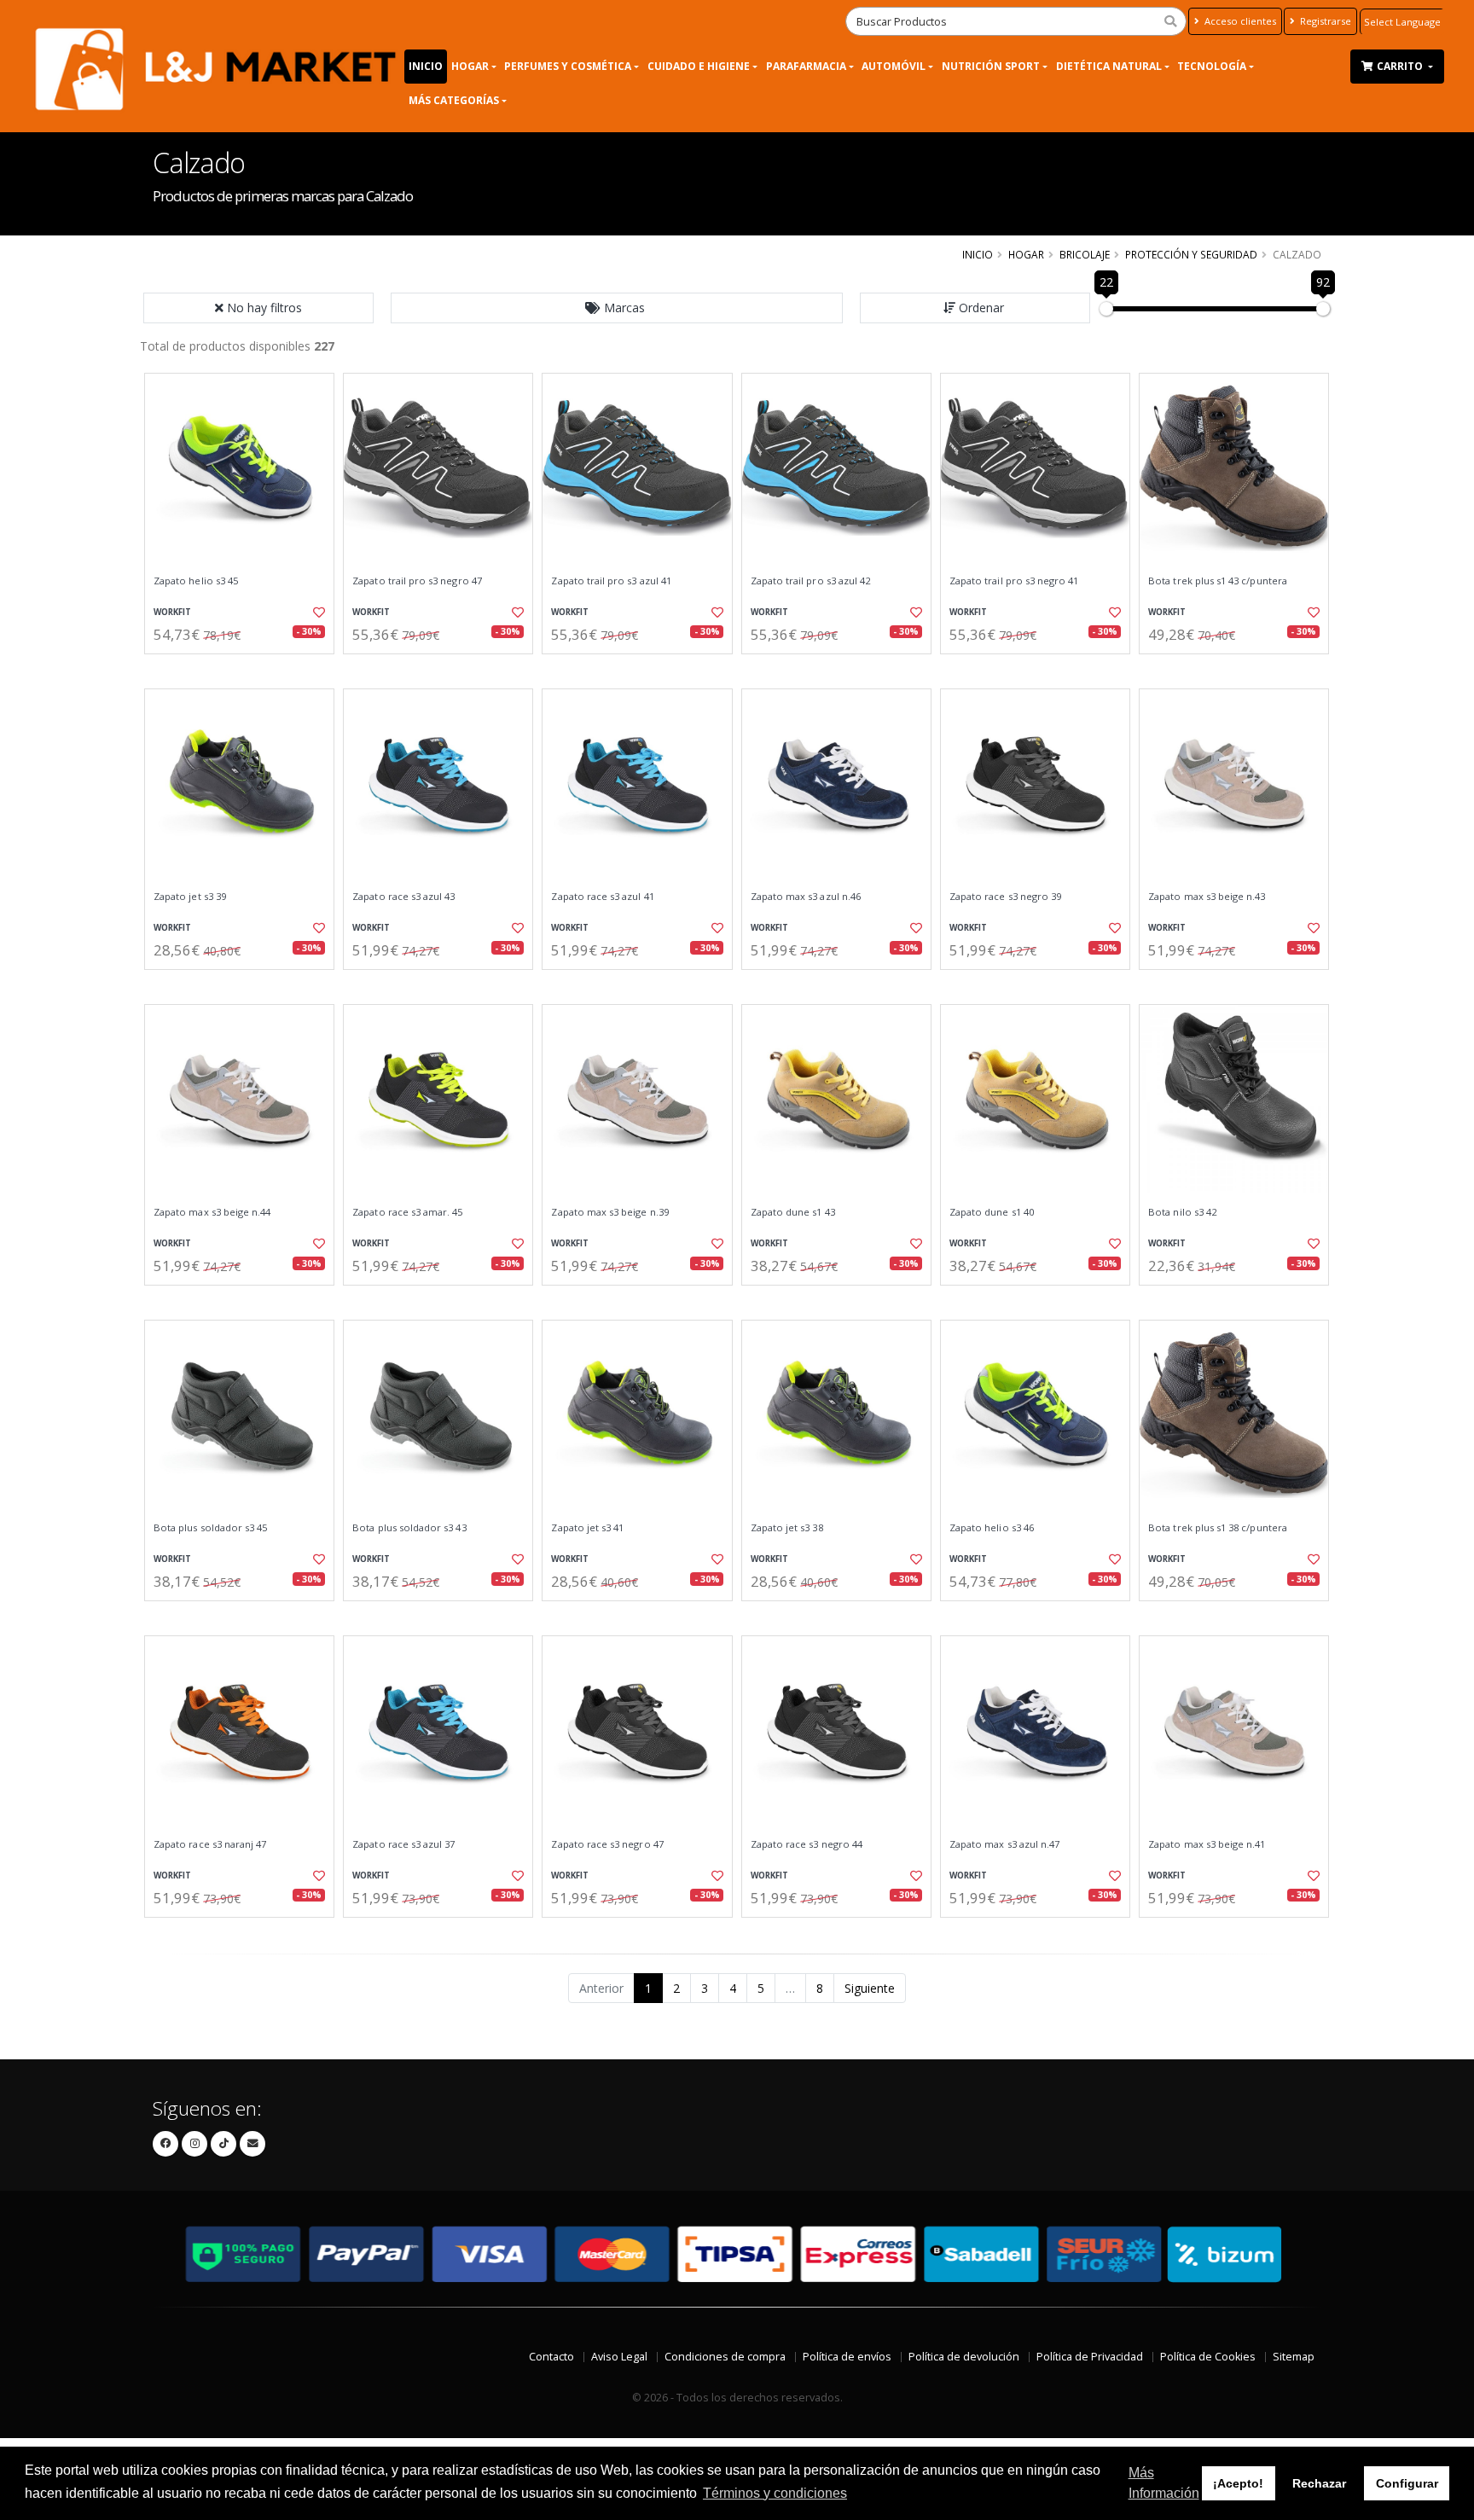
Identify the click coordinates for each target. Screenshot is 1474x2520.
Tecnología (1212, 66)
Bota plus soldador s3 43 (409, 1528)
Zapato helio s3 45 (196, 581)
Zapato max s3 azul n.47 (1004, 1844)
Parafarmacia (806, 66)
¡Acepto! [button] (1238, 2483)
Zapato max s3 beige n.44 (212, 1212)
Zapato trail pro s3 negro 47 (417, 581)
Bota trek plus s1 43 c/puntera (1218, 581)
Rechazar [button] (1319, 2483)
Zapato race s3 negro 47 (607, 1844)
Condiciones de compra (725, 2357)
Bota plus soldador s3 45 (210, 1528)
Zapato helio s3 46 (992, 1528)
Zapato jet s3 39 (190, 897)
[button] (617, 308)
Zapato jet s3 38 (787, 1528)
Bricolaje (1085, 254)
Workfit (172, 612)
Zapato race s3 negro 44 (807, 1844)
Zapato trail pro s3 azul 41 (611, 581)
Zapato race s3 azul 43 (403, 897)
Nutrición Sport (991, 66)
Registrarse (1324, 21)
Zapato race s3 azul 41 (602, 897)
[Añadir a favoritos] (317, 613)
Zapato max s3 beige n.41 (1207, 1844)
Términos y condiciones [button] (775, 2493)
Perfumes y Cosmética (568, 66)
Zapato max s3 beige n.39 (609, 1212)
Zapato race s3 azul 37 (403, 1844)
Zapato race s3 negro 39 (1005, 897)
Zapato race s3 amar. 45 (407, 1212)
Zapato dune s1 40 (992, 1212)
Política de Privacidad (1090, 2357)
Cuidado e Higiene (699, 66)
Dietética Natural (1109, 66)
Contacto (551, 2357)
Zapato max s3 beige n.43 (1207, 897)
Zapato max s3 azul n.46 (806, 897)
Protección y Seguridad (1191, 254)
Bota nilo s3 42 (1182, 1212)
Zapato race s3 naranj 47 (210, 1844)
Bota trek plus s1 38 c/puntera (1218, 1528)
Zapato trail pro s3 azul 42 (811, 581)
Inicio (426, 66)
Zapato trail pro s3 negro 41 (1014, 581)
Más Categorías (454, 100)
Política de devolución (964, 2357)
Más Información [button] (1164, 2483)
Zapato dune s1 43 (793, 1212)
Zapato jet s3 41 (587, 1528)
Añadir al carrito (245, 668)
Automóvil (894, 66)
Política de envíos (847, 2357)
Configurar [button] (1407, 2483)
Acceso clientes (1239, 21)
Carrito (1401, 66)
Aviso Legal (619, 2357)
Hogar (470, 66)
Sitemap (1294, 2357)
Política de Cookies (1208, 2357)
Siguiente (870, 1988)
